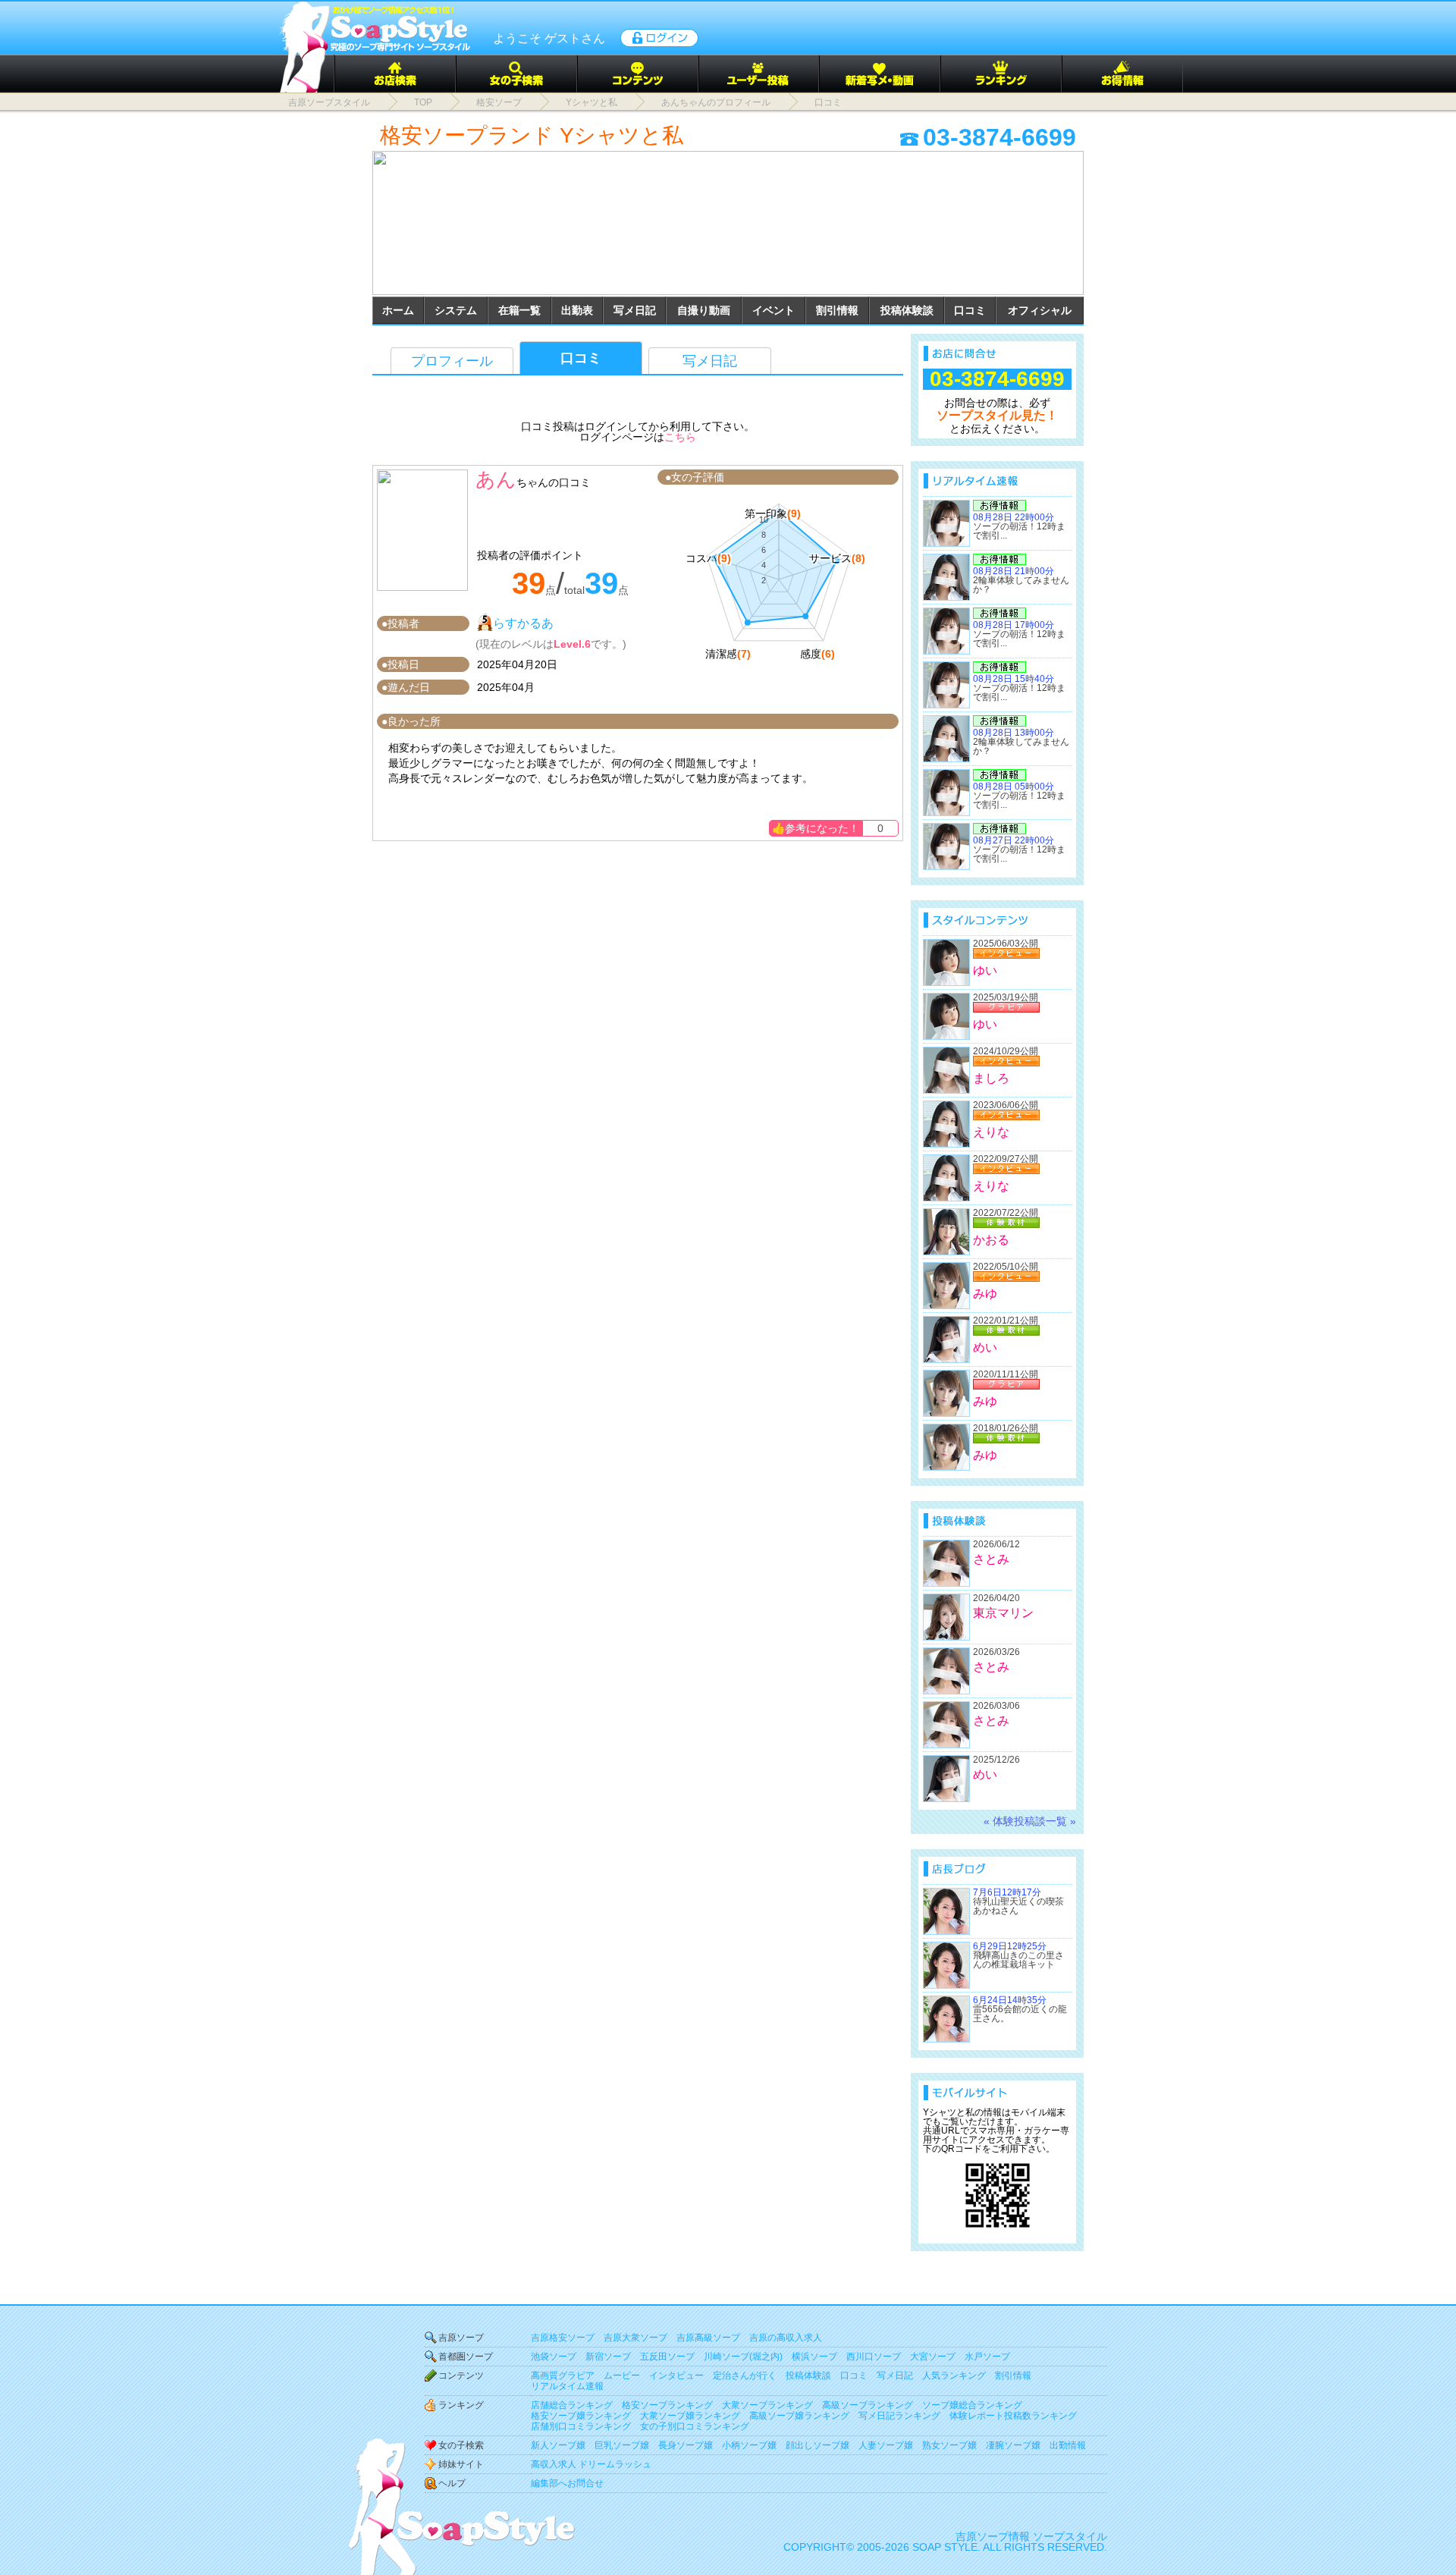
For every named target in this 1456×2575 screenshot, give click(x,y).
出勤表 (577, 310)
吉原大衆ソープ (635, 2338)
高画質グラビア (563, 2376)
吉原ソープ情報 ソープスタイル (1031, 2536)
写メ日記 (635, 310)
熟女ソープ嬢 (949, 2445)
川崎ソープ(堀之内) (743, 2357)
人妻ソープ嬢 (886, 2445)
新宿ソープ (608, 2357)
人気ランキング (954, 2376)
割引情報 (837, 310)
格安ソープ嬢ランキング (581, 2416)
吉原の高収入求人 (786, 2338)
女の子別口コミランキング (695, 2426)
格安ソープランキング (667, 2405)
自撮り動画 (704, 310)
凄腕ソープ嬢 (1013, 2445)
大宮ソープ (933, 2357)
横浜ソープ (814, 2357)
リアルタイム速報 (567, 2386)
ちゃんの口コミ (554, 482)
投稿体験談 (907, 310)
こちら (680, 437)
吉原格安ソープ (563, 2338)
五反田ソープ (667, 2357)
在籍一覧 (519, 310)
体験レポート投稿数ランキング (1013, 2416)
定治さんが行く (745, 2376)
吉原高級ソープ (708, 2338)
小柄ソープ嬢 (749, 2445)
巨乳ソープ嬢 (622, 2445)
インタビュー (676, 2376)
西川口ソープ (874, 2357)
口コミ (970, 310)
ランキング (461, 2405)
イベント (773, 310)
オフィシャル (1040, 310)
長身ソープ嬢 (686, 2445)
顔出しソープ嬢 (817, 2445)
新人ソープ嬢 (558, 2445)
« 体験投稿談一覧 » (1030, 1821)
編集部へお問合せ (567, 2483)
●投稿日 (400, 664)
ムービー (622, 2376)
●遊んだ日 (406, 687)
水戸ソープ (987, 2357)
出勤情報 (1068, 2445)
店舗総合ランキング (572, 2405)
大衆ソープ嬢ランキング (690, 2416)
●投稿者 (400, 623)
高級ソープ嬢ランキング (799, 2416)
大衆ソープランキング (767, 2405)
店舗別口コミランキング (581, 2426)
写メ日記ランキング (899, 2416)
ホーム (398, 310)
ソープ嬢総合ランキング (972, 2405)
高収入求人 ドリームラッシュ (591, 2464)
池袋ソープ (554, 2357)
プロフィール (452, 361)
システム (456, 310)
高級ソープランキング (868, 2405)
